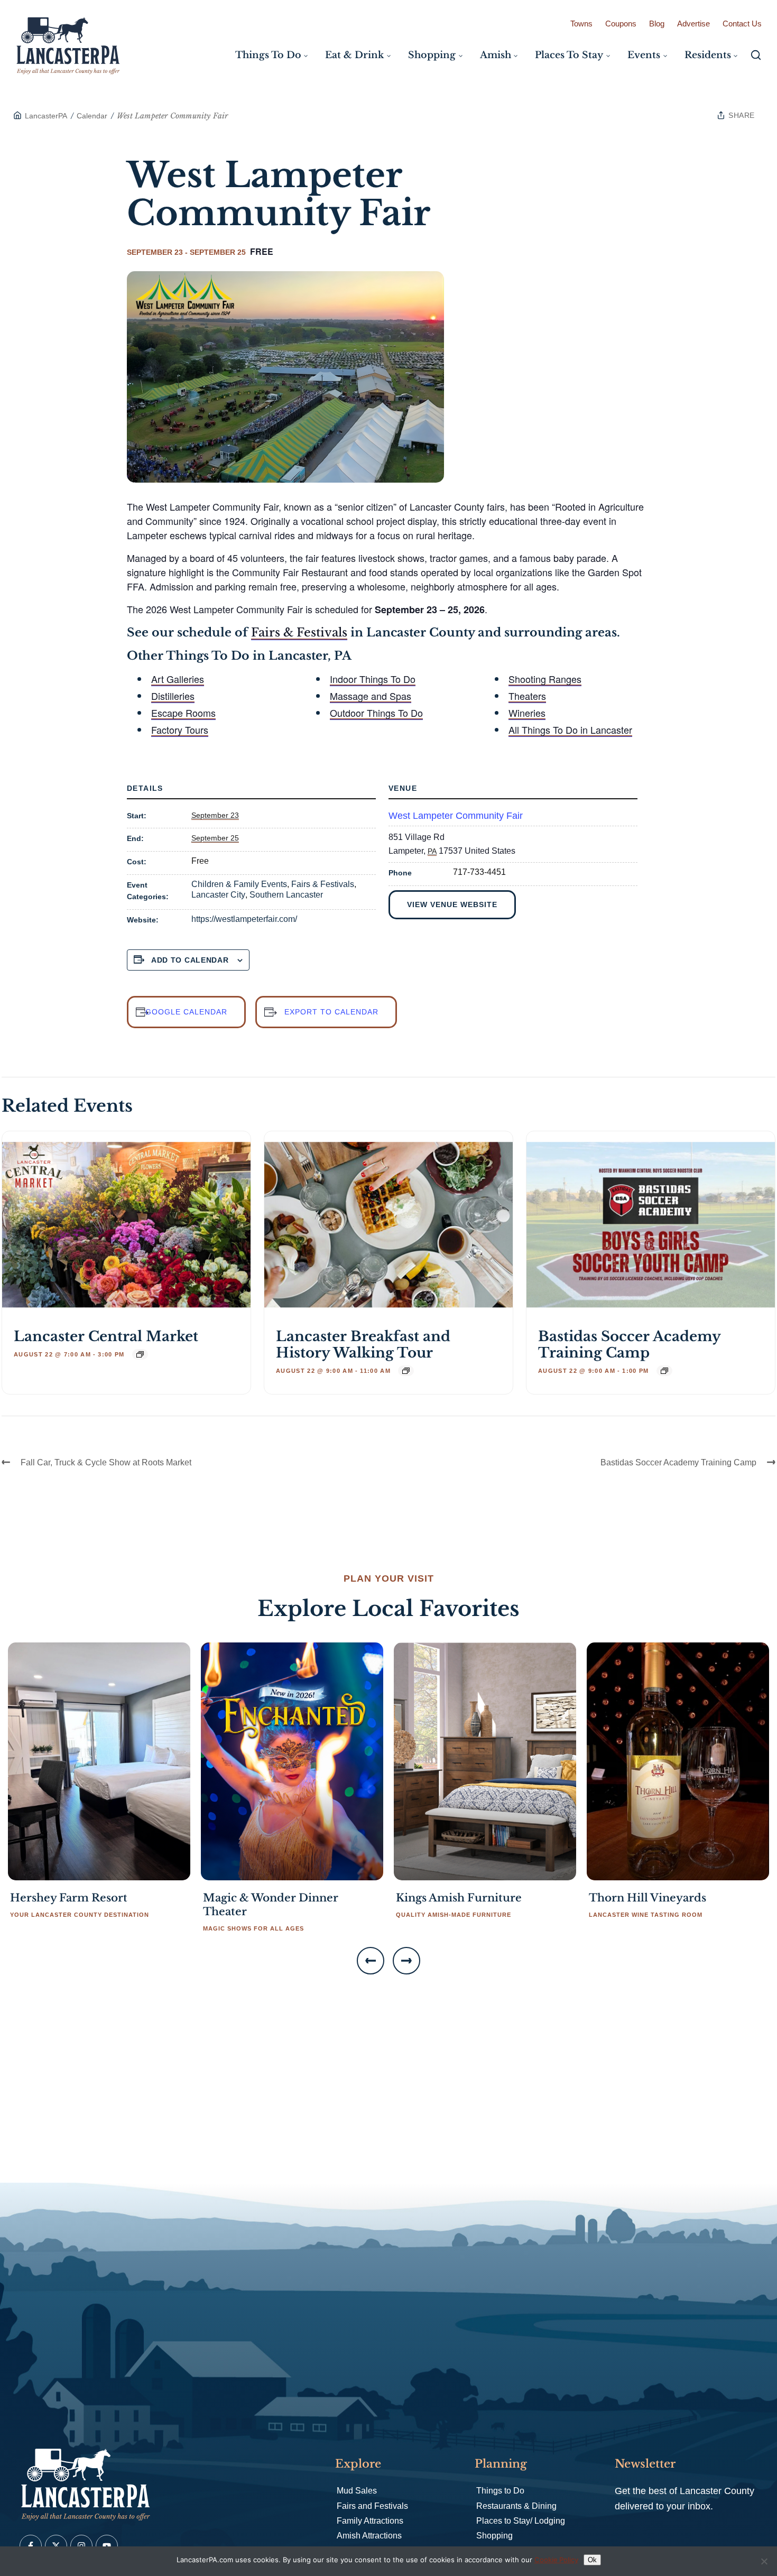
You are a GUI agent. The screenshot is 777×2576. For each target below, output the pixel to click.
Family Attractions (370, 2521)
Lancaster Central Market (106, 1336)
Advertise (693, 24)
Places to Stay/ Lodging (521, 2521)
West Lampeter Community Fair (456, 816)
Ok (592, 2560)
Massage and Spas (371, 696)
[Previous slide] (371, 1961)
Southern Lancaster (286, 895)
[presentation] (126, 1225)
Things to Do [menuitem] (268, 55)
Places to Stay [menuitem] (569, 55)
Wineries (527, 713)
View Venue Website (452, 904)
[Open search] (756, 55)
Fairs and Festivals (372, 2506)
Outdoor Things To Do (376, 713)
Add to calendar (190, 960)
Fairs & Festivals (299, 633)
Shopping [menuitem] (432, 55)
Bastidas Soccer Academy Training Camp (629, 1345)
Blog (657, 24)
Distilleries (173, 696)
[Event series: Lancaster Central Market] (140, 1354)
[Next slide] (406, 1961)
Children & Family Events (239, 884)
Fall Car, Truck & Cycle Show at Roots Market (106, 1462)
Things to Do (500, 2491)
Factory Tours (180, 730)
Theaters (527, 696)
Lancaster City (218, 895)
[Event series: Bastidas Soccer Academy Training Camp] (664, 1371)
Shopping (494, 2536)
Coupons (621, 24)
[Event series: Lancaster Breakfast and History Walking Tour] (406, 1371)
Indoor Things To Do (373, 679)
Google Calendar (186, 1012)
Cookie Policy (556, 2560)
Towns (581, 24)
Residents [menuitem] (708, 55)
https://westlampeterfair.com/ (244, 919)
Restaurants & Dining (516, 2506)
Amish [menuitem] (496, 55)
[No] (764, 2561)
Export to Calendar (331, 1012)
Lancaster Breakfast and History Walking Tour (363, 1345)
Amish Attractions (369, 2536)
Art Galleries (178, 679)
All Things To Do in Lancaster (570, 730)
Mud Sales (357, 2491)
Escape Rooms (183, 713)
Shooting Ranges (545, 679)
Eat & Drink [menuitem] (354, 55)
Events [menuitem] (644, 55)
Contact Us (742, 24)
